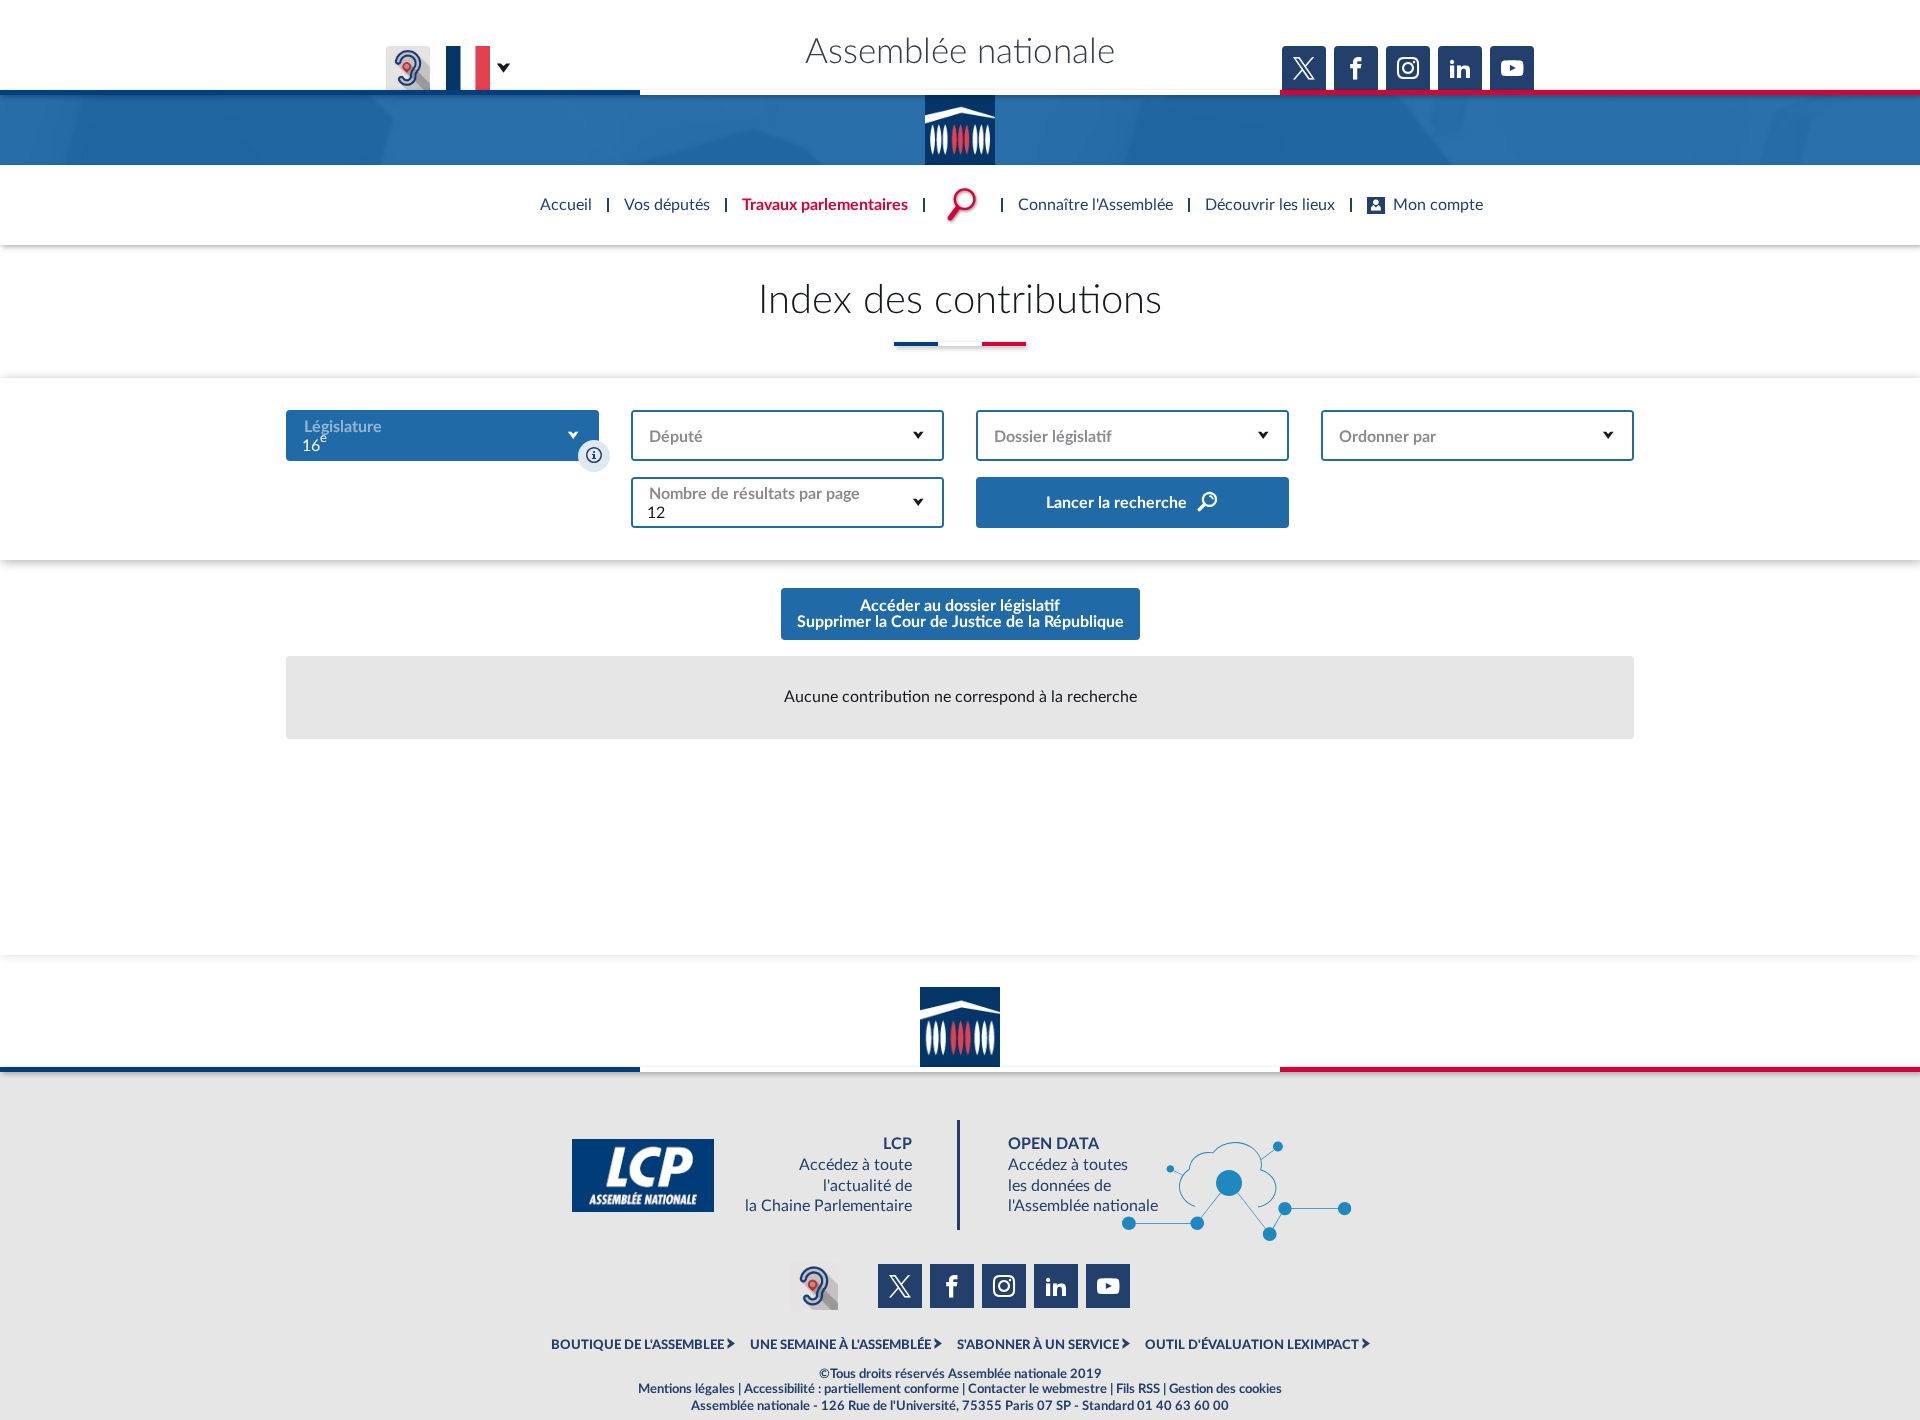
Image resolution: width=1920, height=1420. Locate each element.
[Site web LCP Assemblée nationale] (758, 1175)
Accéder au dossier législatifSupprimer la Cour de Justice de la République (960, 614)
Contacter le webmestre (1037, 1389)
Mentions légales (686, 1389)
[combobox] (442, 435)
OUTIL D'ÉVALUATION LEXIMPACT (1252, 1345)
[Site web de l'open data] (1162, 1175)
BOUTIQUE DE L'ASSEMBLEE (637, 1345)
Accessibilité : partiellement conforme (851, 1389)
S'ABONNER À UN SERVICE (1038, 1345)
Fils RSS (1138, 1389)
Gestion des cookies (1225, 1389)
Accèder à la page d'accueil (960, 123)
